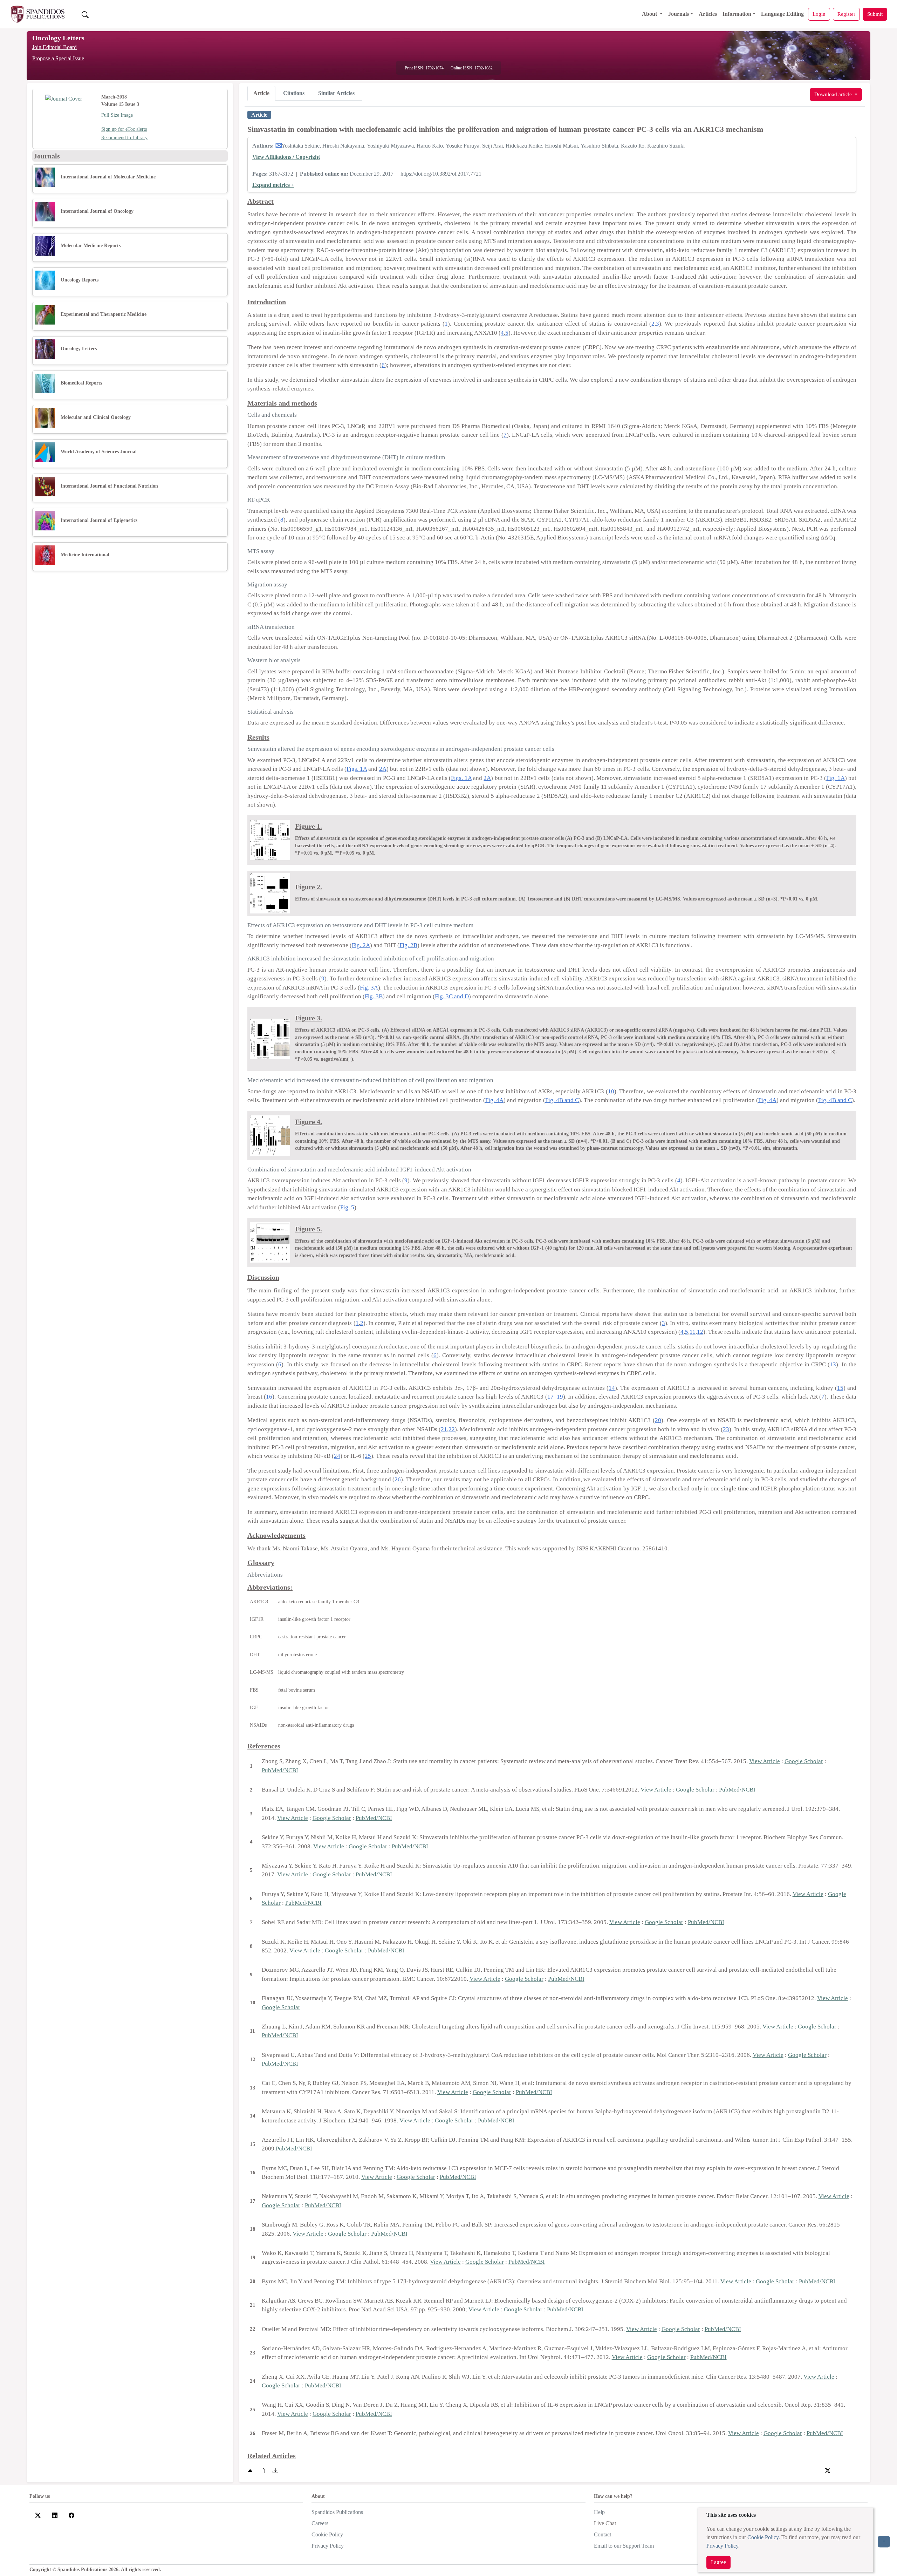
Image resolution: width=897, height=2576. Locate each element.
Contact (602, 2534)
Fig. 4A (494, 1100)
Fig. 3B (374, 996)
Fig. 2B (408, 945)
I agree (718, 2562)
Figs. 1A (357, 769)
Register (846, 14)
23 (726, 1429)
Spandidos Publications (337, 2512)
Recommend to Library (124, 138)
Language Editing (782, 14)
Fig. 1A (835, 778)
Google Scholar (804, 1761)
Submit (875, 14)
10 (611, 1091)
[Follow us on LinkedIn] (55, 2515)
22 (452, 1429)
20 (658, 1420)
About (650, 14)
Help (599, 2512)
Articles (708, 14)
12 (700, 1332)
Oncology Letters (58, 38)
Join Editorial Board (54, 47)
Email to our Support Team (624, 2546)
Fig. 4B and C (562, 1100)
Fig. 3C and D (452, 996)
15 (840, 1388)
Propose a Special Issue (58, 58)
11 (693, 1332)
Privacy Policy (722, 2546)
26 (398, 1479)
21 (444, 1429)
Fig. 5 (347, 1207)
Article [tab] (261, 93)
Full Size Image (117, 115)
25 (368, 1456)
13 (833, 1364)
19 (560, 1397)
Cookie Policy (763, 2537)
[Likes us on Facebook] (71, 2515)
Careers (320, 2523)
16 (269, 1397)
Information (737, 14)
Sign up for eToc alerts (124, 129)
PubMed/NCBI (280, 1770)
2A (383, 769)
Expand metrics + (273, 185)
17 (550, 1397)
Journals (679, 14)
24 (337, 1456)
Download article (834, 94)
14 (612, 1388)
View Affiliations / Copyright (286, 157)
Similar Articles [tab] (336, 93)
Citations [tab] (294, 93)
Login (819, 14)
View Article (765, 1761)
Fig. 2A (361, 945)
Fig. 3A (369, 988)
